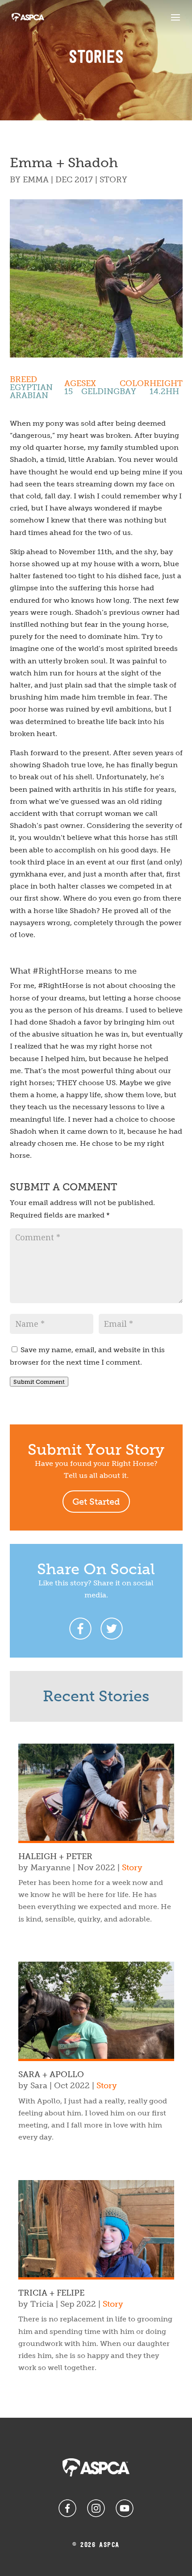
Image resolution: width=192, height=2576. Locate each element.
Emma (36, 180)
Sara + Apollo (51, 2074)
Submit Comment (39, 1382)
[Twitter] (112, 1629)
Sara (39, 2086)
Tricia (42, 2304)
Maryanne (50, 1868)
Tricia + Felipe (51, 2293)
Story (113, 180)
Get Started (96, 1502)
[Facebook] (80, 1629)
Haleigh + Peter (55, 1856)
